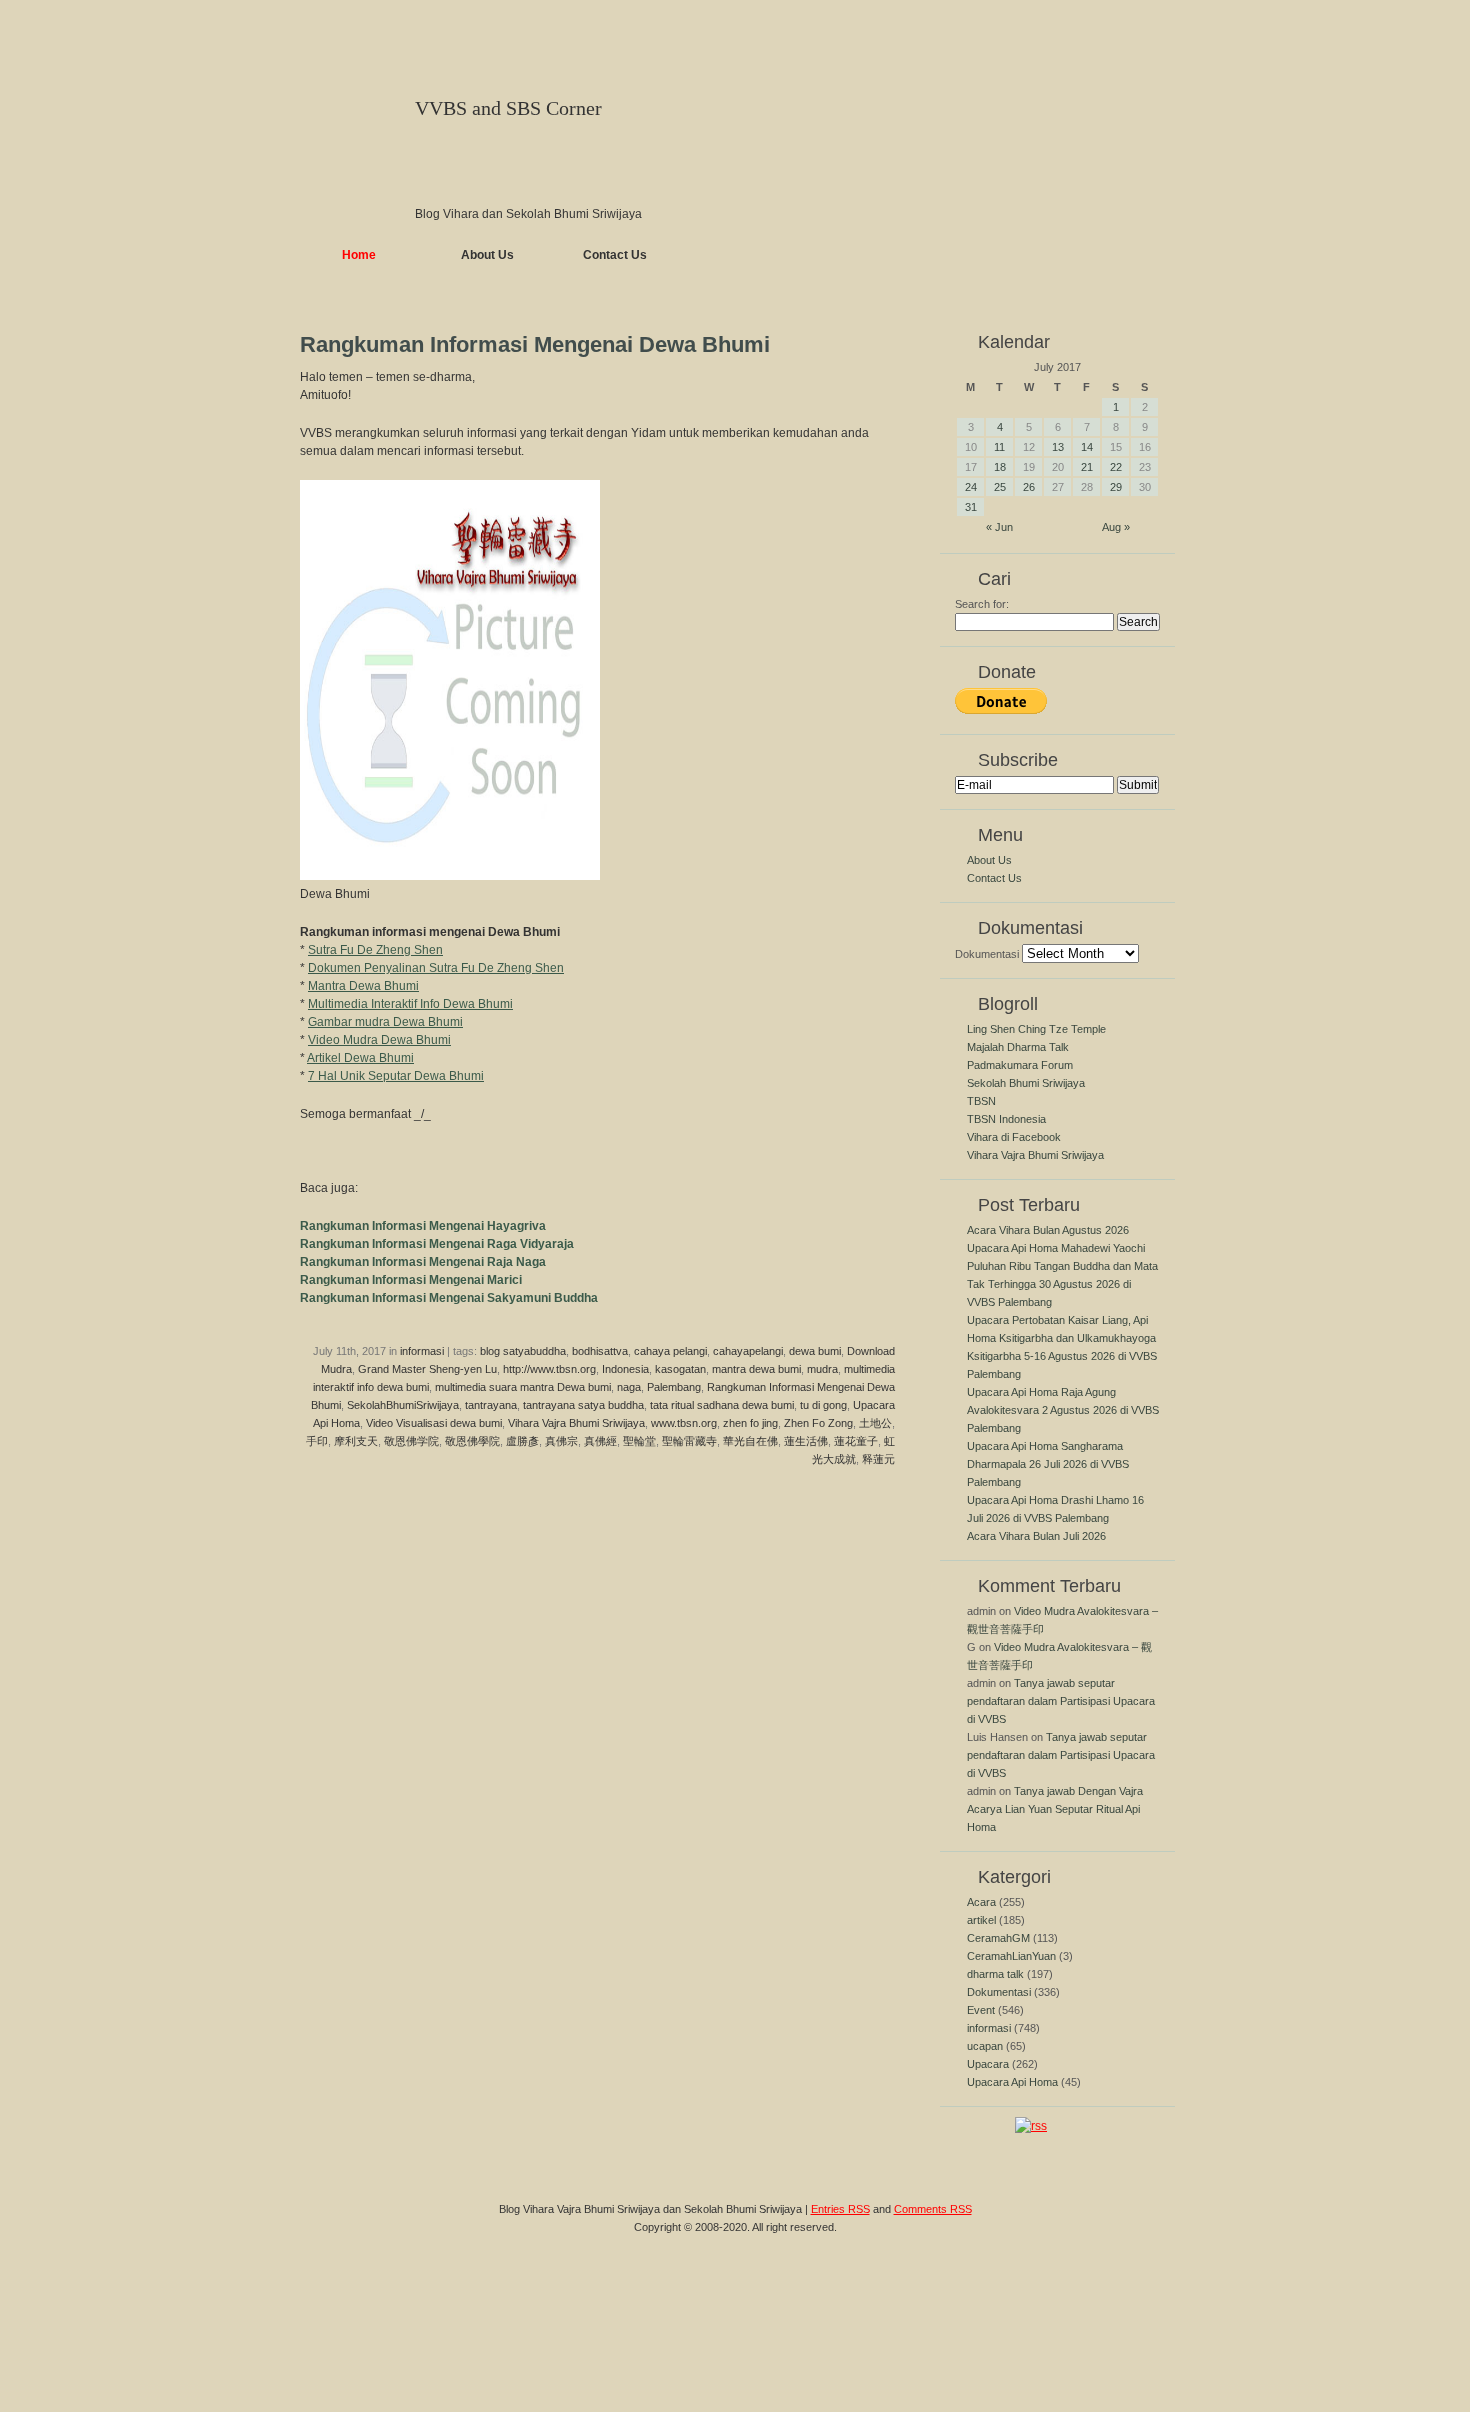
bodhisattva (600, 1351)
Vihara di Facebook (1014, 1137)
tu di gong (823, 1405)
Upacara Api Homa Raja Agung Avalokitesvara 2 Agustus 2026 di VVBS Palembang (1063, 1410)
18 (1000, 467)
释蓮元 (878, 1459)
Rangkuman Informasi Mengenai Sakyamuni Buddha (449, 1298)
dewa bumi (815, 1351)
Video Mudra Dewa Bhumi (379, 1040)
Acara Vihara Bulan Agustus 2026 (1048, 1230)
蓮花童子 (856, 1441)
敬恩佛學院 (472, 1441)
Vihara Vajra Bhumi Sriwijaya (576, 1423)
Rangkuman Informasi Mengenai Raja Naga (423, 1262)
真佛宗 (561, 1441)
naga (629, 1387)
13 (1058, 447)
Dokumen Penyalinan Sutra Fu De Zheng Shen (436, 968)
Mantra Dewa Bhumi (363, 986)
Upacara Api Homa (1012, 2082)
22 (1116, 467)
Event (981, 2010)
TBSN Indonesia (1006, 1119)
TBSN (981, 1101)
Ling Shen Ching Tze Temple (1036, 1029)
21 (1087, 467)
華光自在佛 (750, 1441)
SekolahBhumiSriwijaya (403, 1405)
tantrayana (491, 1405)
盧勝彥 (522, 1441)
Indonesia (625, 1369)
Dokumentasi (987, 954)
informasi (422, 1351)
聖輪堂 (639, 1441)
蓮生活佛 (806, 1441)
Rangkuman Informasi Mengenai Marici (411, 1280)
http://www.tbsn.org (549, 1369)
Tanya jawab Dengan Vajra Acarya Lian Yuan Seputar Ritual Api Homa (1055, 1809)
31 (971, 507)
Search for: (982, 604)
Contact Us (615, 255)
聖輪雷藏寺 (689, 1441)
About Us (487, 255)
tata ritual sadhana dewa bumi (722, 1405)
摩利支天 (356, 1441)
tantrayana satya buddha (583, 1405)
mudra (822, 1369)
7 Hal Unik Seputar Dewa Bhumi (396, 1076)
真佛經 (600, 1441)
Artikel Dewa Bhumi (360, 1058)
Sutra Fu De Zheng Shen (375, 950)
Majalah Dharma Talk (1018, 1047)
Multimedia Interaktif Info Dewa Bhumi (410, 1004)
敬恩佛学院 (411, 1441)
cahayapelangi (748, 1351)
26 (1029, 487)
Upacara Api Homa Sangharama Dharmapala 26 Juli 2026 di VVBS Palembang (1048, 1464)
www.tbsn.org (684, 1423)
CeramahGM (998, 1938)
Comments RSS (933, 2209)
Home (359, 255)
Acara (981, 1902)
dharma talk (995, 1974)
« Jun (999, 527)
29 (1116, 487)
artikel (981, 1920)
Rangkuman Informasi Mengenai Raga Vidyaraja (437, 1244)
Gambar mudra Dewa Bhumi (385, 1022)
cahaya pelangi (670, 1351)
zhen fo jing (750, 1423)
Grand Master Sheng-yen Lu (427, 1369)
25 (1000, 487)
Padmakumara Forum (1020, 1065)
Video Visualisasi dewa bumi (434, 1423)
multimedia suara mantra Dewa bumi (523, 1387)
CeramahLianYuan (1011, 1956)
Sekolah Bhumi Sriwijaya (1026, 1083)
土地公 (875, 1423)
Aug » (1116, 527)
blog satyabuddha (523, 1351)
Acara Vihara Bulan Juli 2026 (1036, 1536)
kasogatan (680, 1369)
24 (971, 487)
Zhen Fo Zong (818, 1423)
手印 (317, 1441)
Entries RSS (840, 2209)
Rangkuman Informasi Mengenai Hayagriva (423, 1226)
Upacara (988, 2064)
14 (1087, 447)
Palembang (674, 1387)
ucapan (985, 2046)
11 (999, 447)
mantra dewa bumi (756, 1369)
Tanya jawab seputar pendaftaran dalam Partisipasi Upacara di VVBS (1061, 1701)
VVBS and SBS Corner (508, 108)
